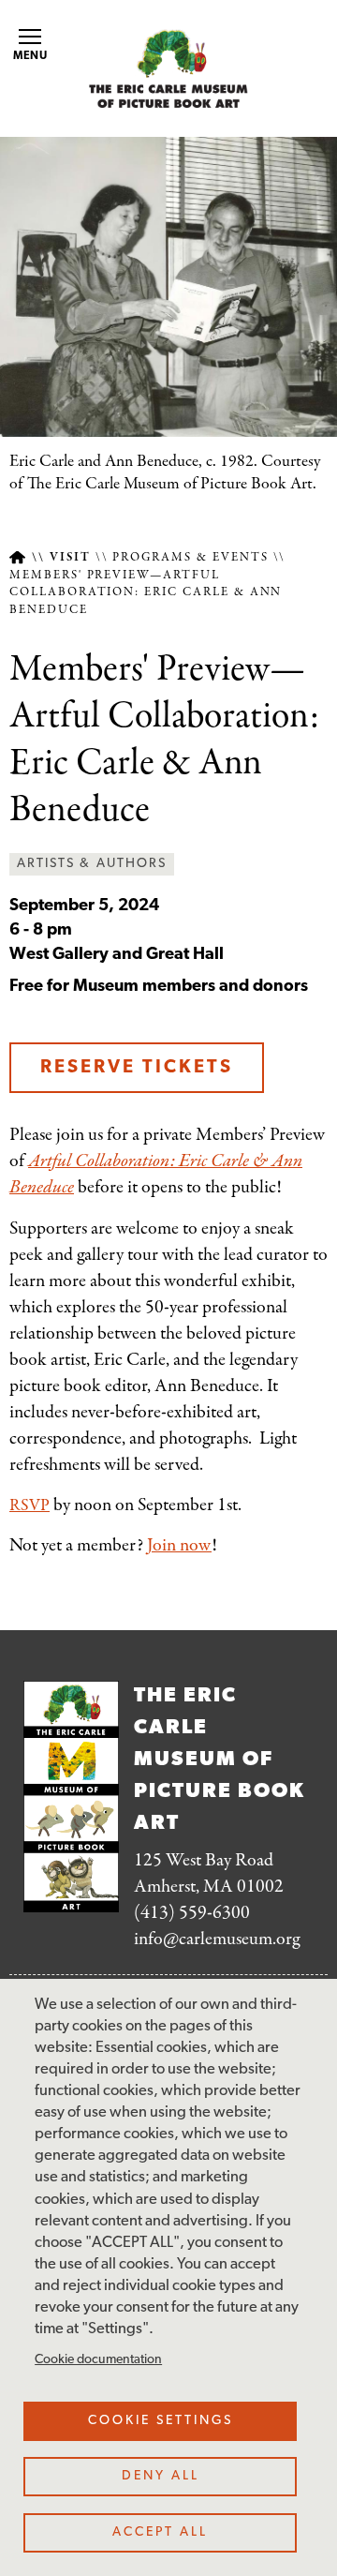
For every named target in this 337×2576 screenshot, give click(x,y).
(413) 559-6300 (192, 1913)
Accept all (160, 2532)
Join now (179, 1545)
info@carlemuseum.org (217, 1939)
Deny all (161, 2476)
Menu (31, 56)
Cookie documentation (98, 2360)
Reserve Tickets (137, 1068)
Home (17, 557)
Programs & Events (190, 558)
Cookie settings (161, 2421)
